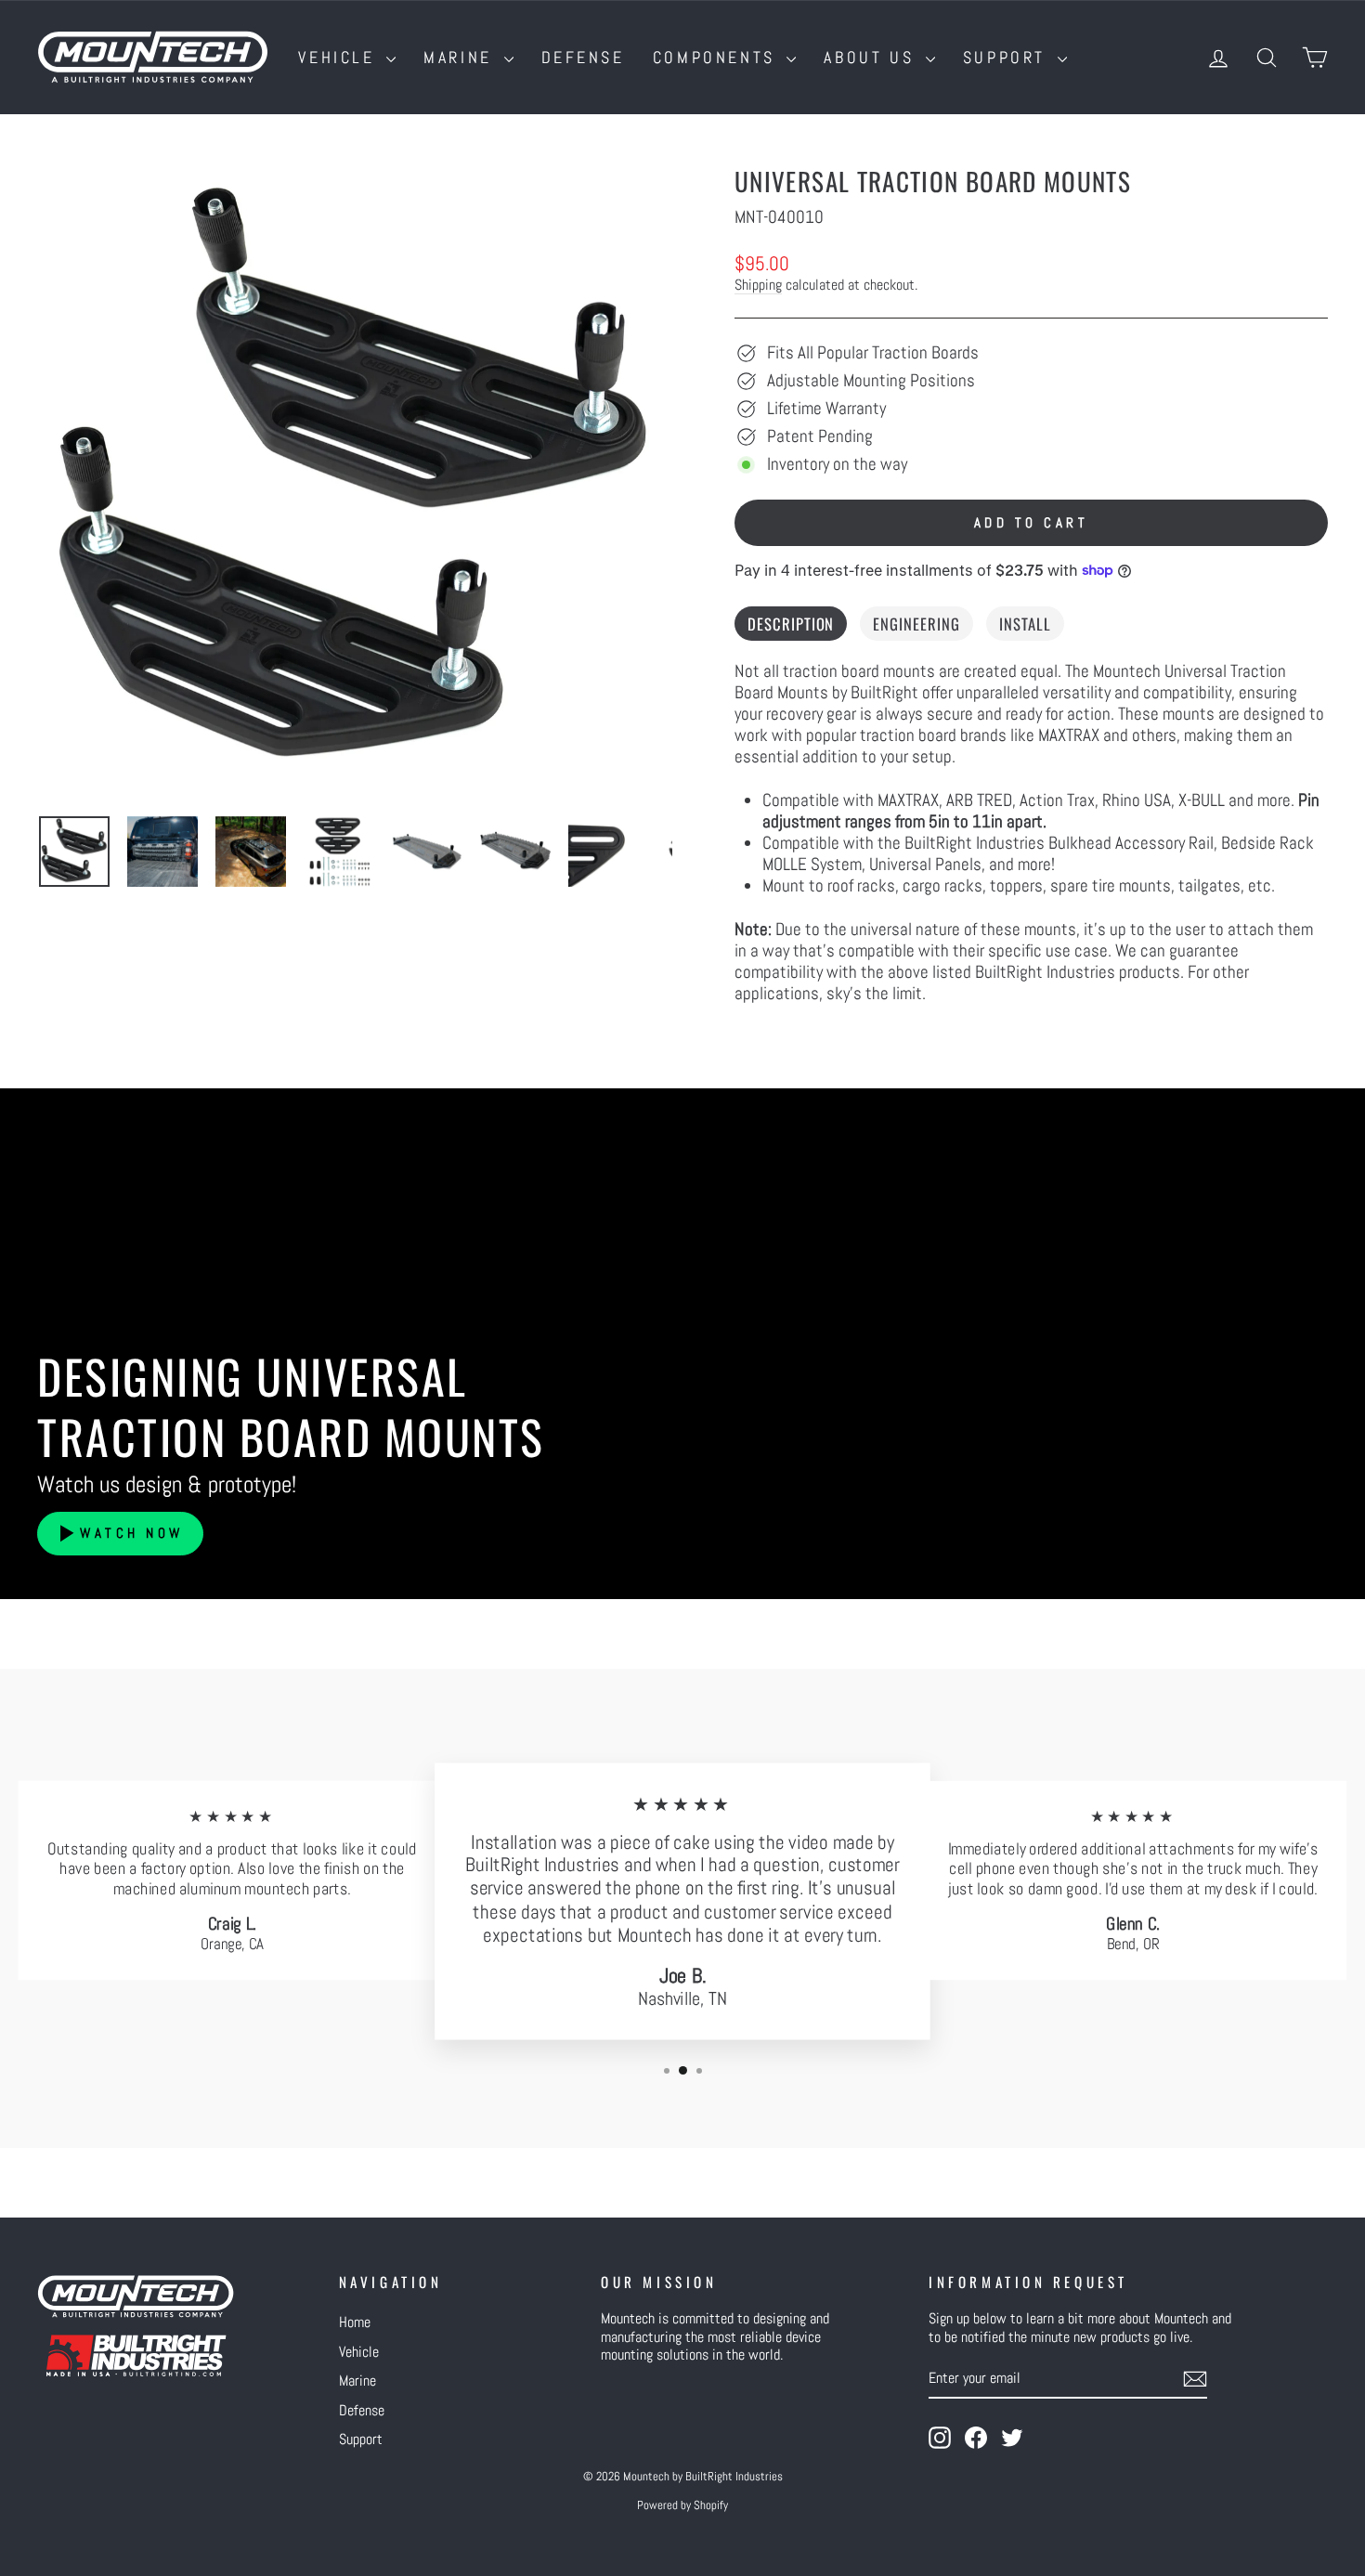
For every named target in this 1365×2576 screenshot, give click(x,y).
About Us (872, 57)
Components (718, 57)
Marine (461, 57)
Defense (583, 57)
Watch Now (132, 1533)
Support (1008, 57)
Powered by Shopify (682, 2505)
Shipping (758, 285)
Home (355, 2322)
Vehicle (340, 57)
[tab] (791, 624)
